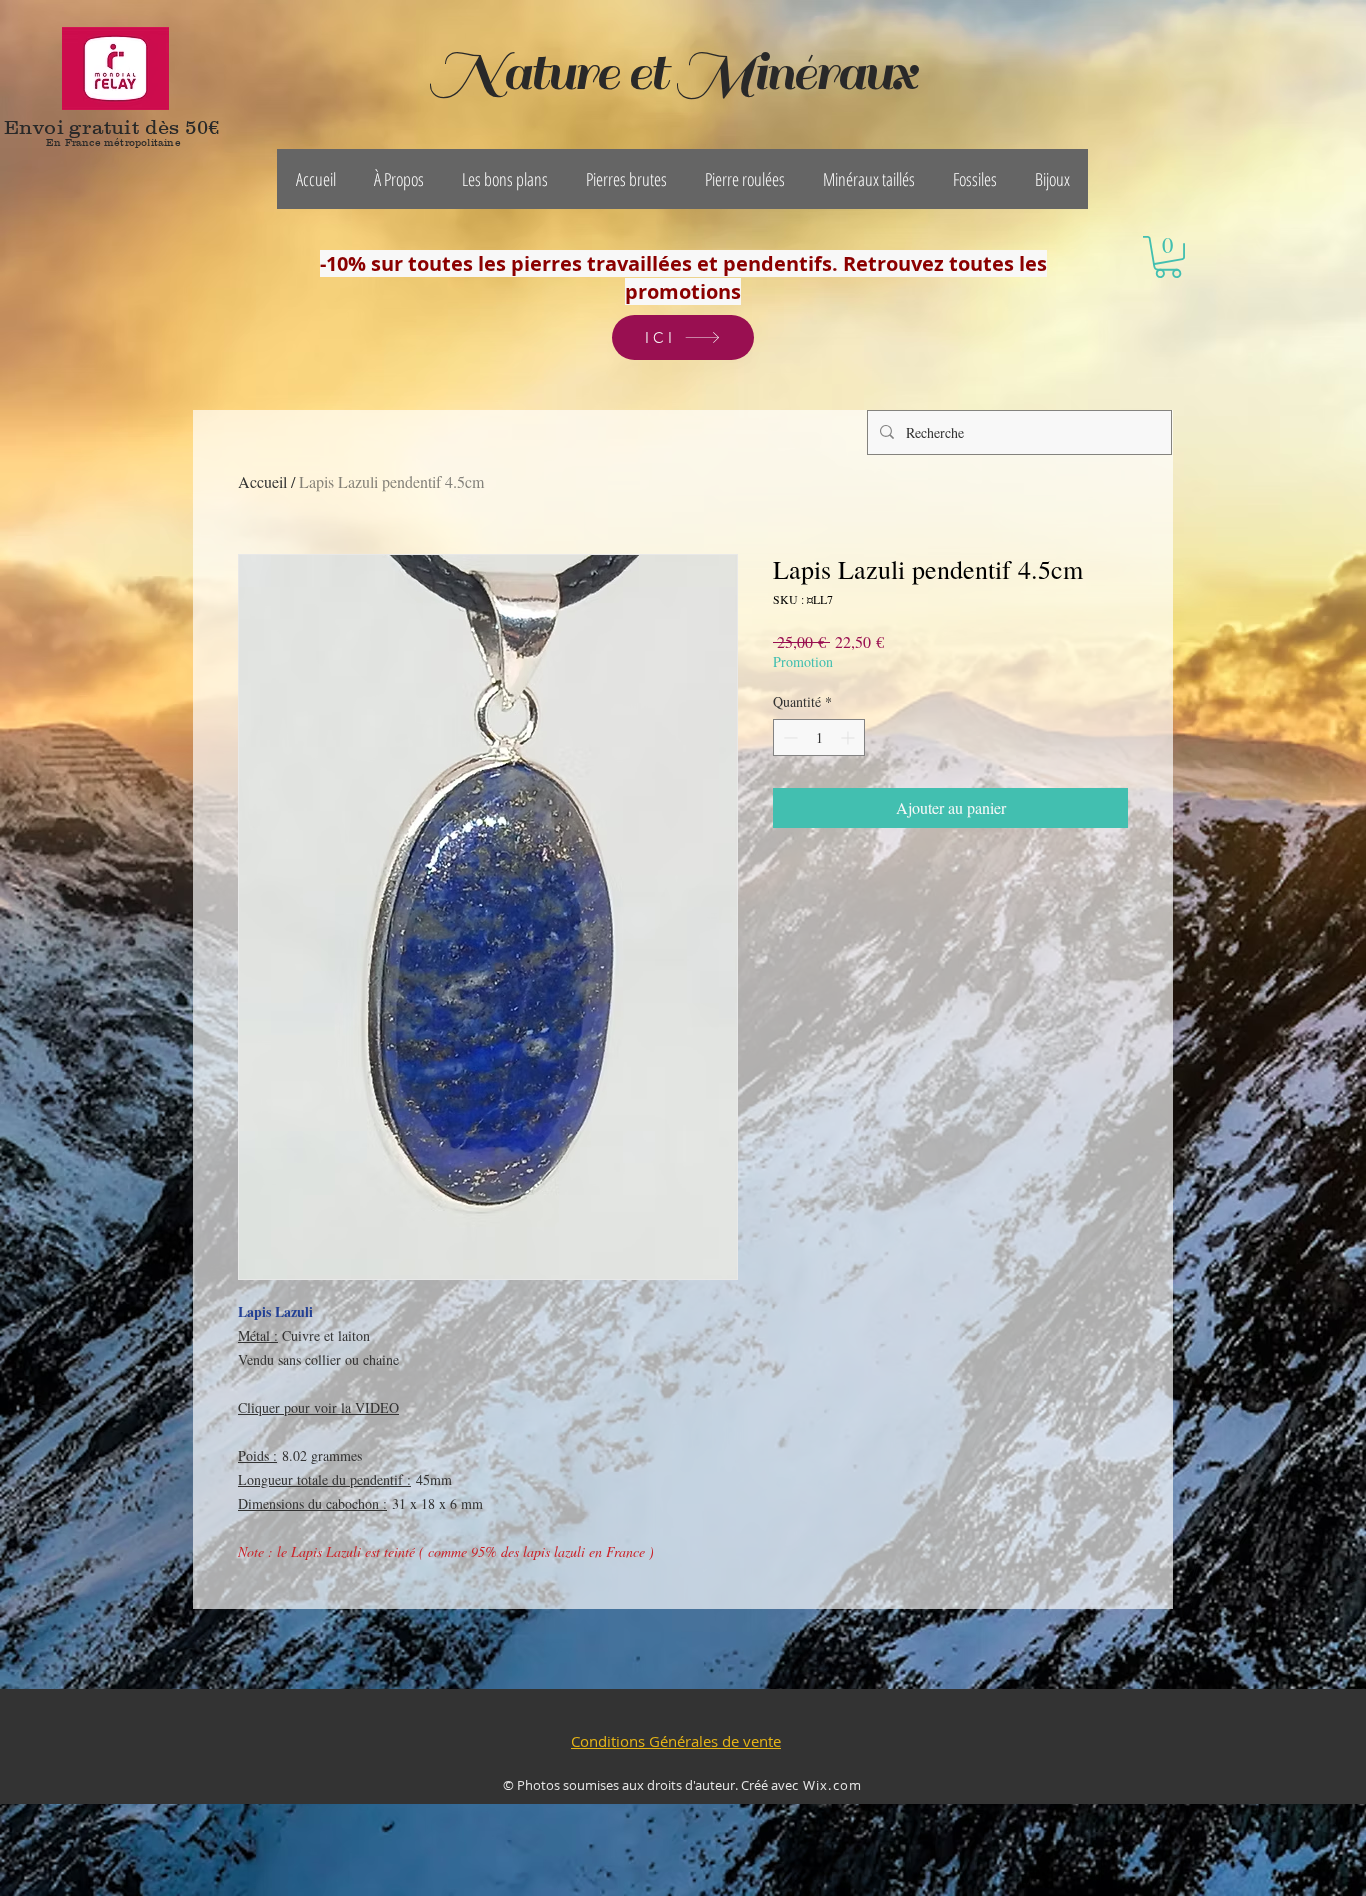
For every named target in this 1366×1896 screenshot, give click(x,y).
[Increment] (849, 737)
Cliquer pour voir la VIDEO (318, 1407)
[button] (399, 179)
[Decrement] (788, 737)
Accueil (262, 481)
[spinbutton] (819, 737)
